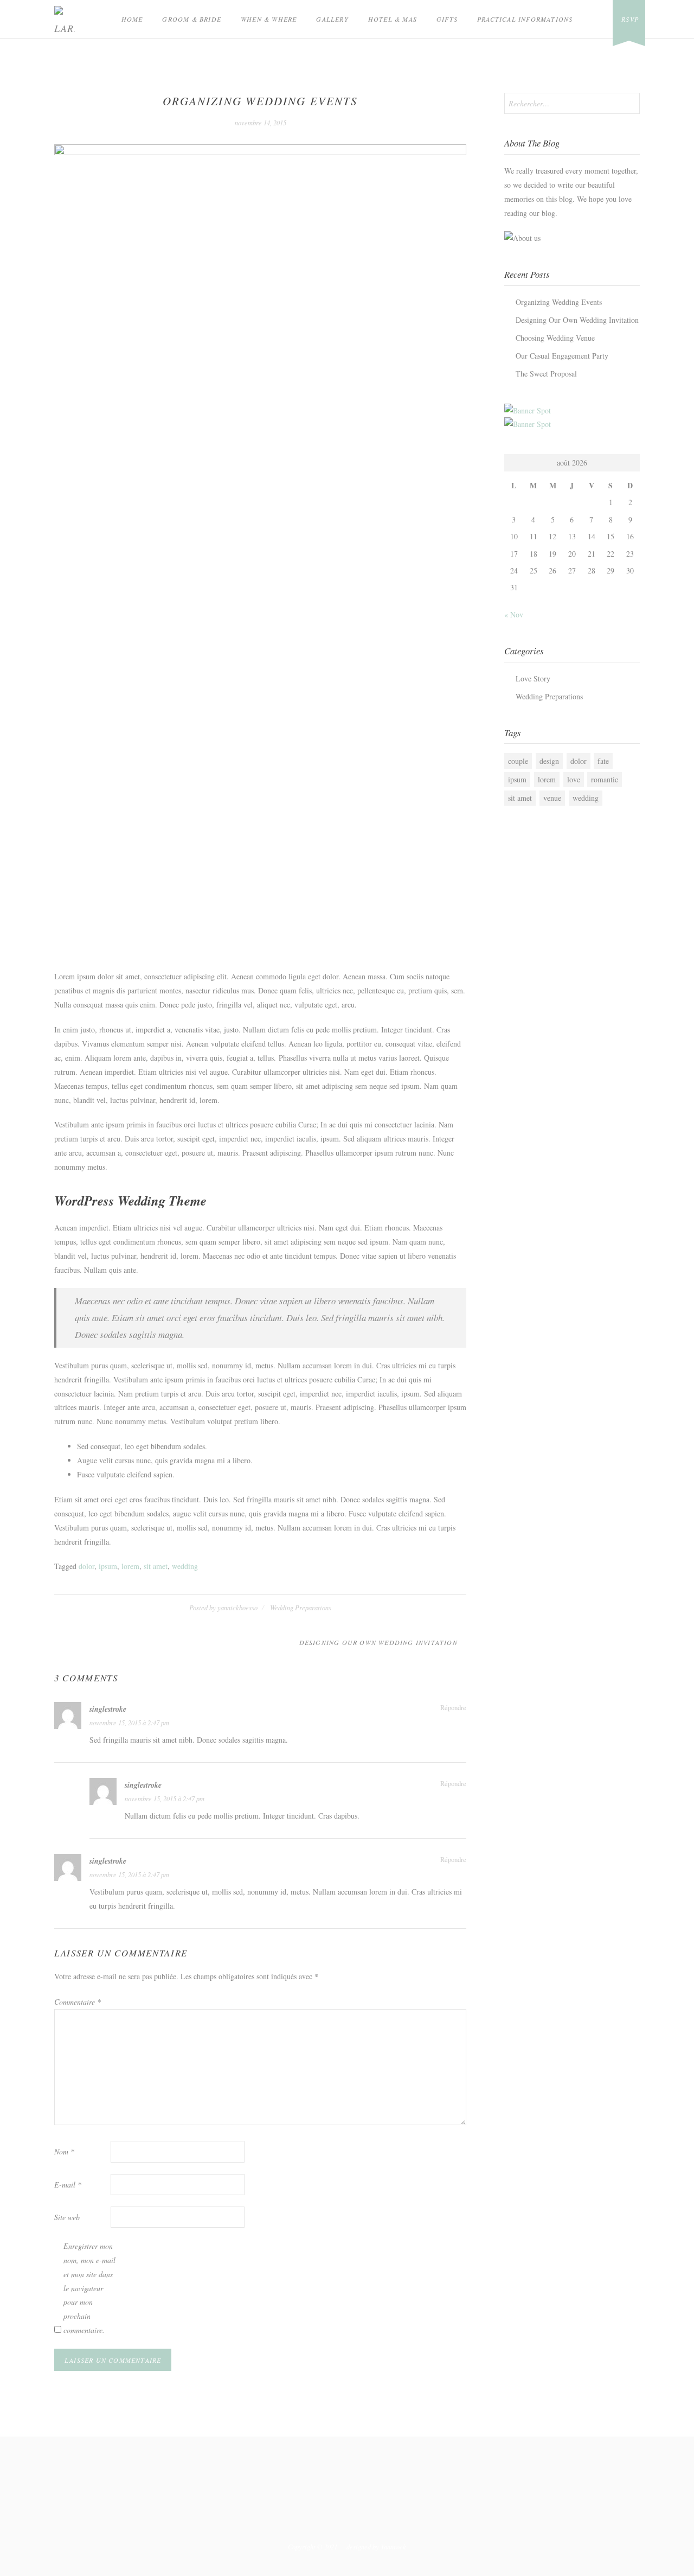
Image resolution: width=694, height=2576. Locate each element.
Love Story (533, 678)
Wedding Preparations (301, 1608)
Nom (64, 2151)
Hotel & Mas (393, 19)
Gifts (447, 19)
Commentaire (78, 2002)
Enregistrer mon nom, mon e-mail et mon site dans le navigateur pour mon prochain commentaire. (89, 2288)
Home (132, 19)
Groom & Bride (192, 19)
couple (518, 761)
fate (603, 761)
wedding (185, 1566)
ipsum (108, 1566)
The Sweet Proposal (546, 374)
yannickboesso (237, 1608)
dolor (86, 1566)
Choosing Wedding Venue (555, 338)
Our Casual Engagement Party (562, 356)
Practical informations (525, 19)
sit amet (156, 1566)
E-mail (68, 2185)
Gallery (332, 19)
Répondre (453, 1708)
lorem (130, 1566)
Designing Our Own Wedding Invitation (378, 1642)
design (549, 761)
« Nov (514, 614)
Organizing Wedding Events (559, 302)
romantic (605, 779)
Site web (67, 2217)
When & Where (269, 19)
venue (552, 798)
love (574, 779)
